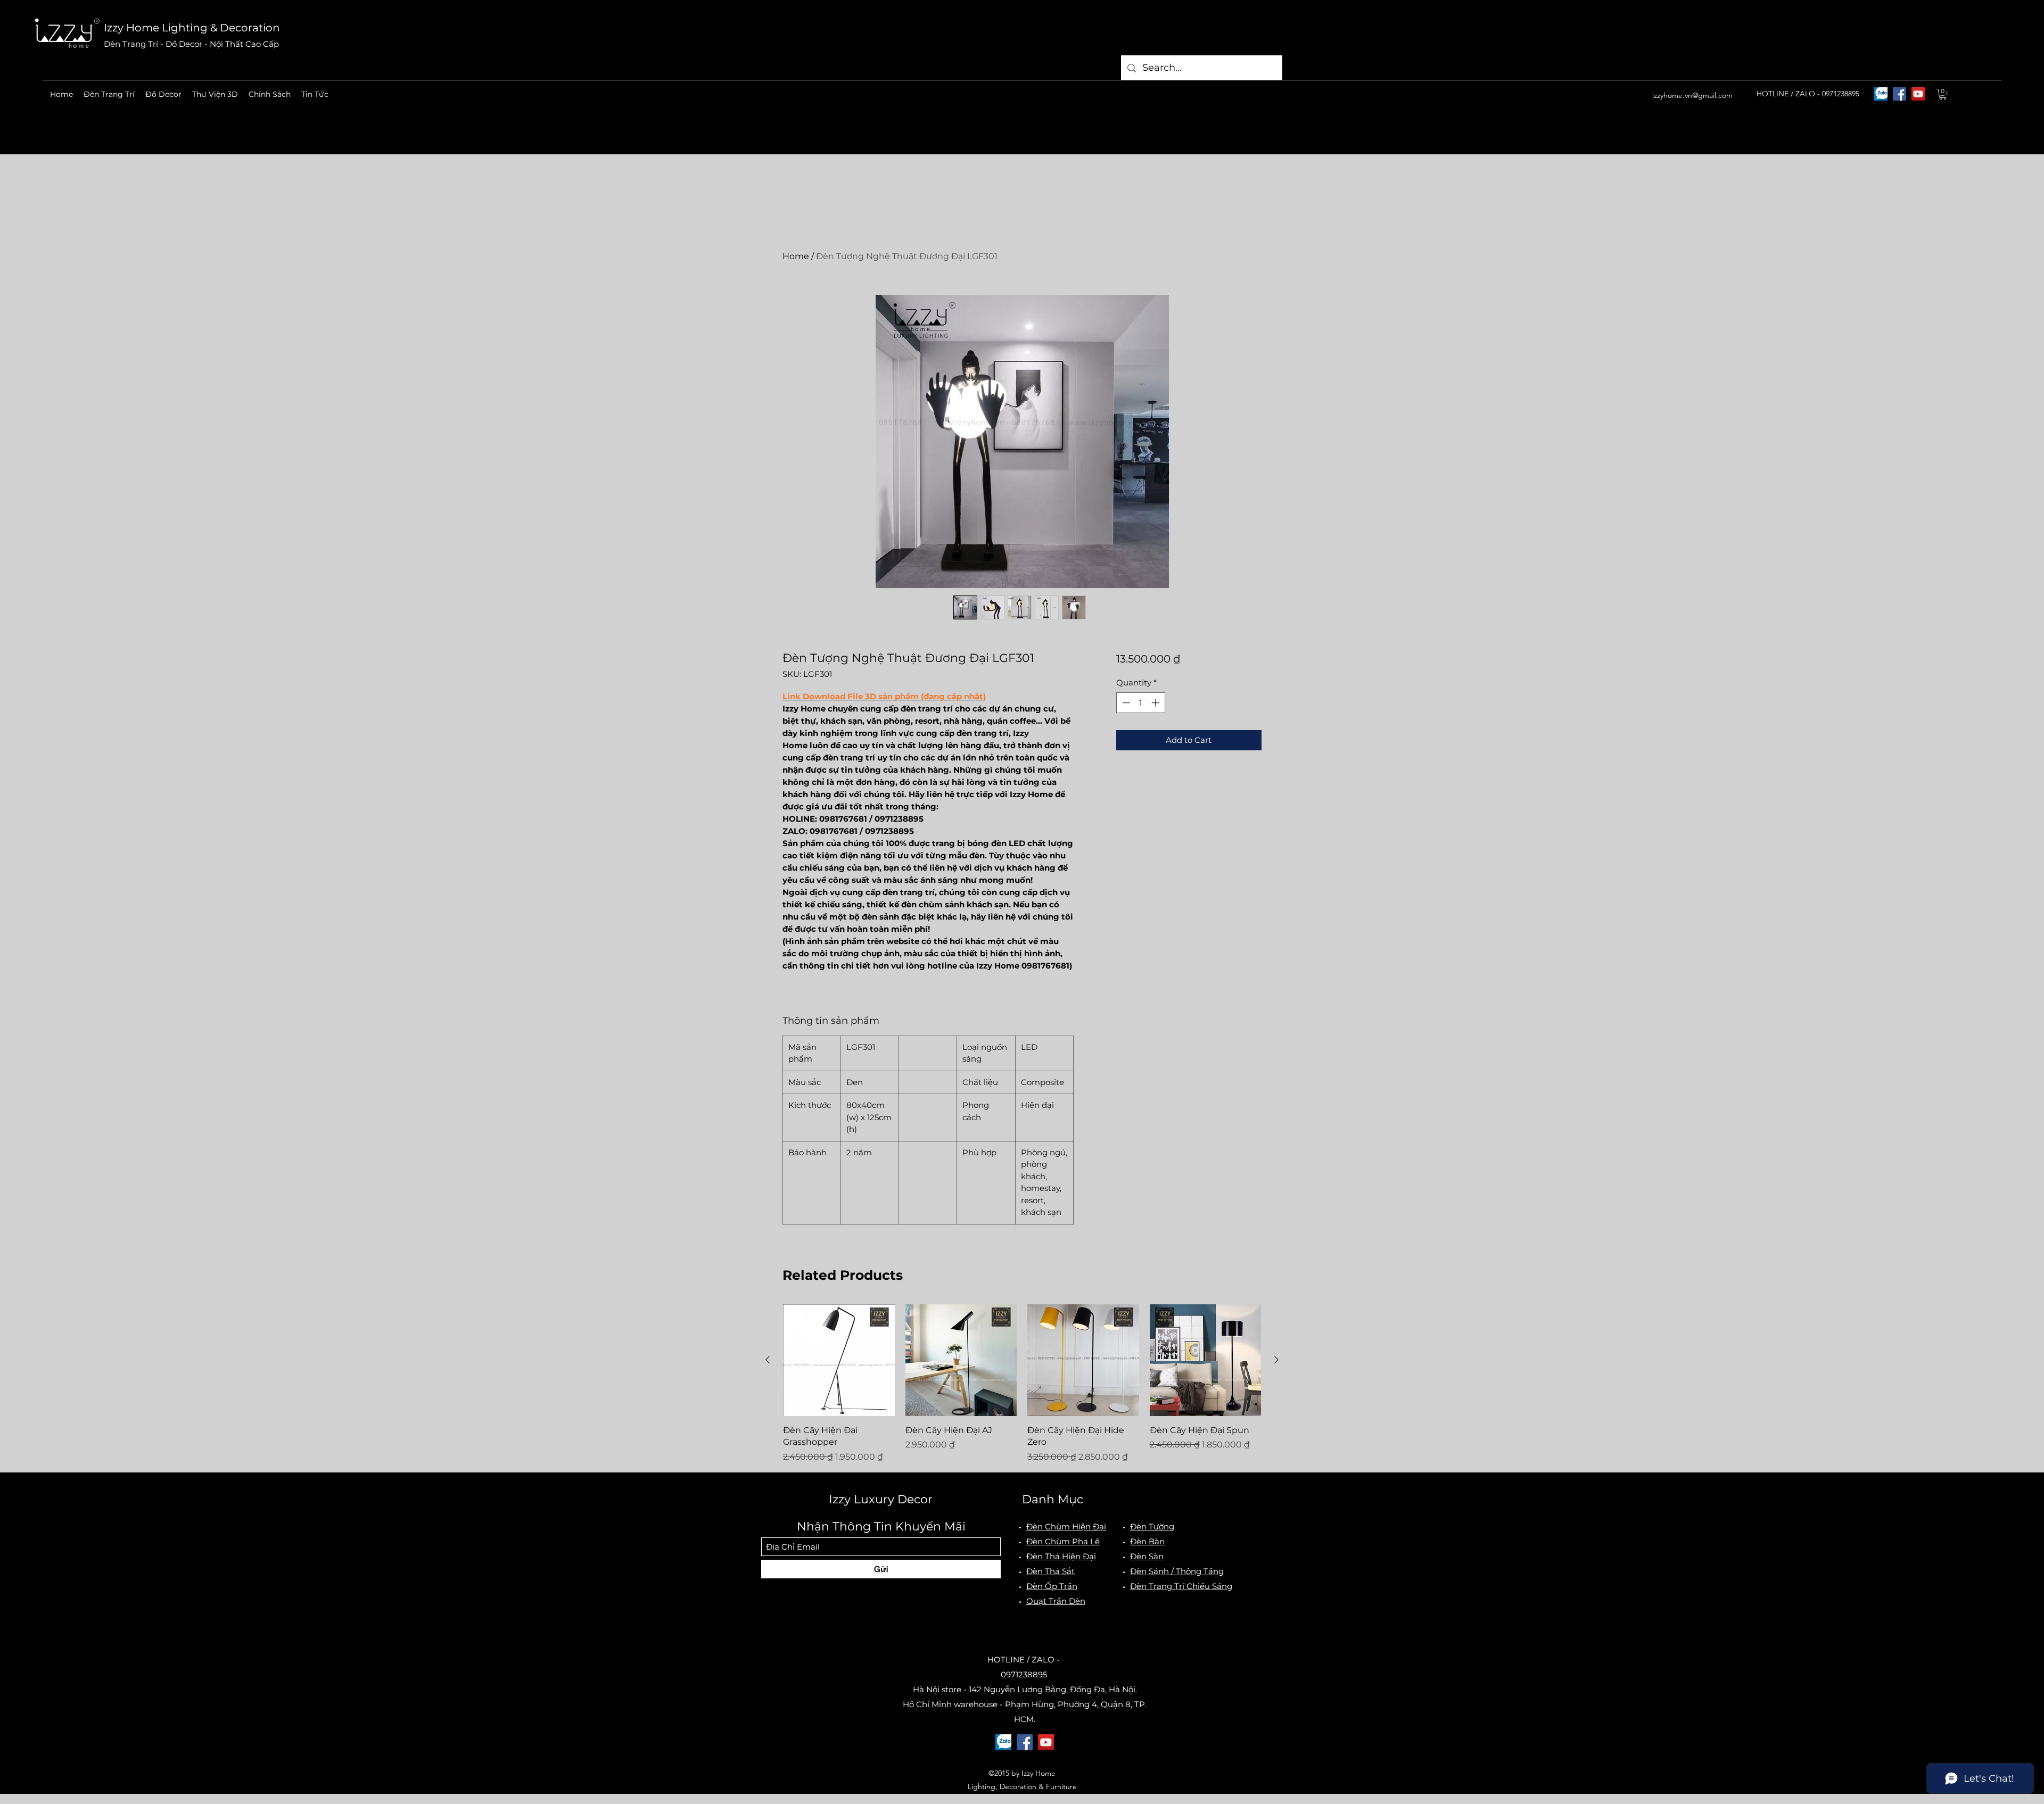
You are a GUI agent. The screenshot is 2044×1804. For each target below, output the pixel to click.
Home (796, 256)
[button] (109, 94)
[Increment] (1156, 703)
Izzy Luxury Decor (881, 1499)
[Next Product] (1276, 1360)
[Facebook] (1899, 94)
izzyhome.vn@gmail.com (1692, 95)
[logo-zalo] (1881, 94)
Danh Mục (1053, 1499)
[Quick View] (839, 1360)
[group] (1022, 1384)
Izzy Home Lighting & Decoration (192, 28)
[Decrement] (1125, 703)
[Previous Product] (768, 1360)
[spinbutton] (1140, 703)
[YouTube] (1918, 94)
